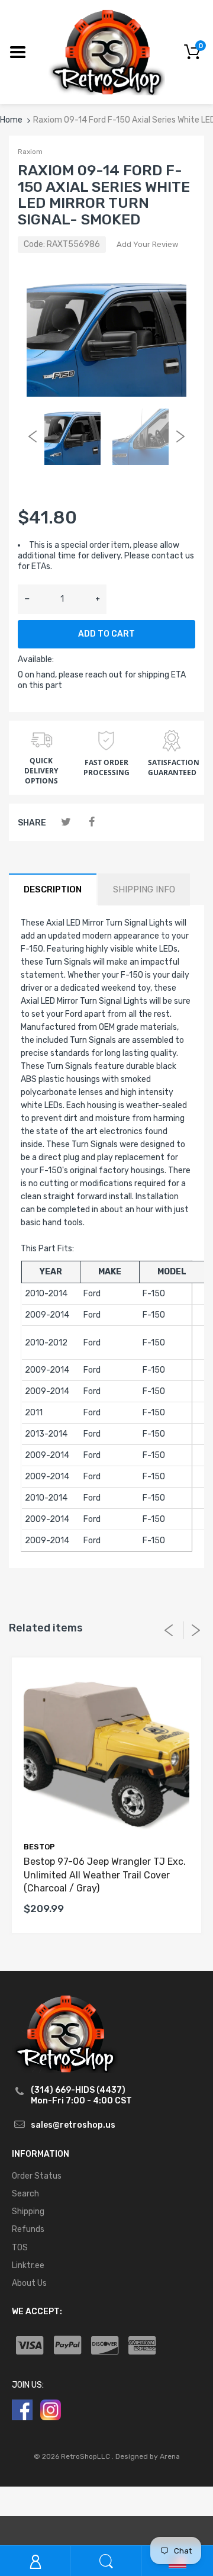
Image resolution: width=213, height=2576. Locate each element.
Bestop (39, 1847)
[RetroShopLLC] (107, 51)
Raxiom (30, 152)
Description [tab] (53, 889)
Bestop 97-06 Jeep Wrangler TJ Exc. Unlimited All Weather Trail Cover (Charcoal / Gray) (105, 1875)
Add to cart (106, 634)
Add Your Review (147, 244)
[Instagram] (51, 2409)
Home (11, 120)
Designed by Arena (148, 2456)
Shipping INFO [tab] (144, 889)
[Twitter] (66, 822)
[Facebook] (91, 822)
